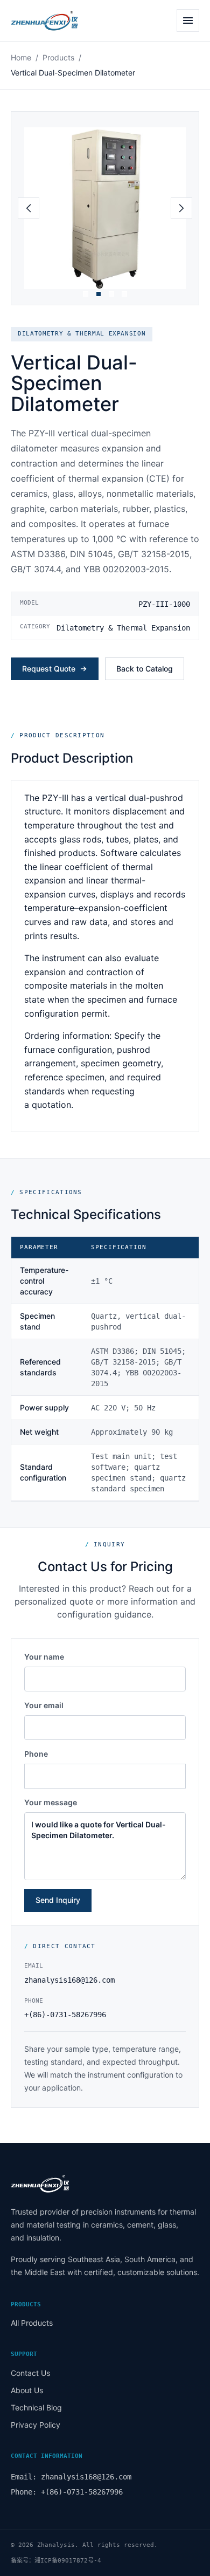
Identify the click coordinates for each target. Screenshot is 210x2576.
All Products (32, 2323)
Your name (44, 1657)
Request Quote (49, 669)
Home (21, 57)
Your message (51, 1802)
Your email (44, 1705)
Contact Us (30, 2373)
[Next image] (181, 208)
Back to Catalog (145, 669)
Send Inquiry (58, 1900)
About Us (27, 2390)
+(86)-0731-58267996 (65, 2015)
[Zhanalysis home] (60, 20)
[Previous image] (29, 208)
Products (58, 57)
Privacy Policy (36, 2425)
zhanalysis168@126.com (69, 1980)
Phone (36, 1754)
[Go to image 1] (86, 294)
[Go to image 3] (111, 294)
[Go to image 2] (99, 294)
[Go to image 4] (124, 294)
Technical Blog (36, 2407)
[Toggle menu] (188, 20)
